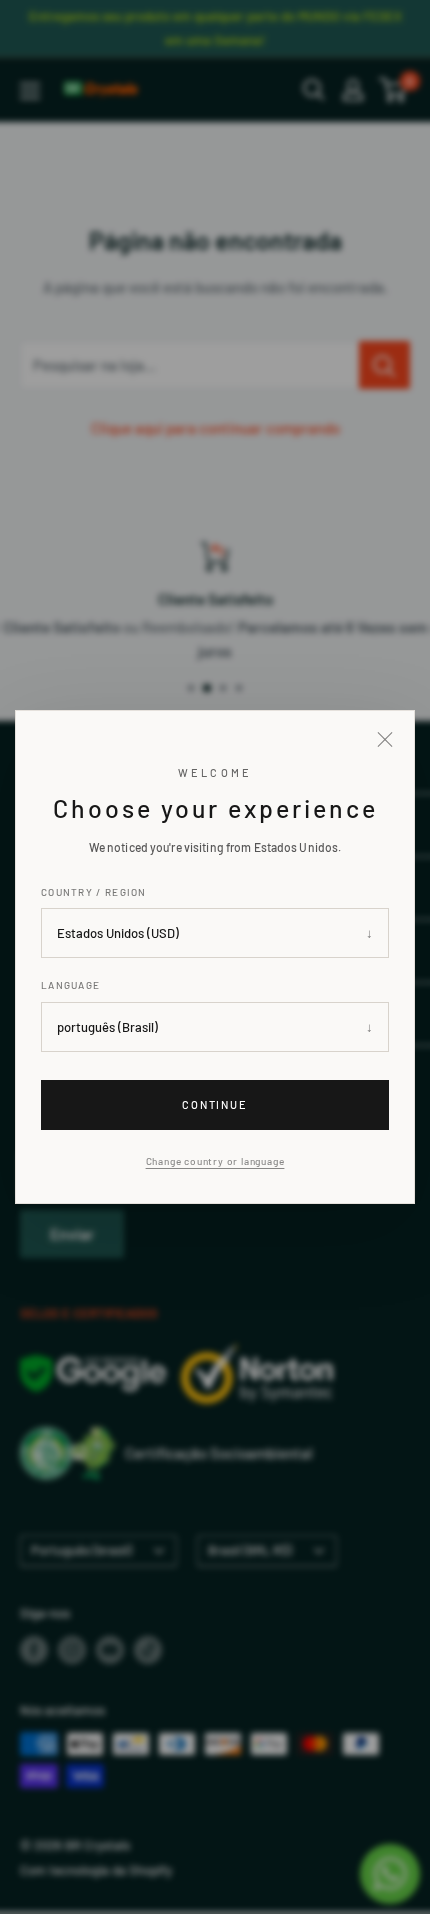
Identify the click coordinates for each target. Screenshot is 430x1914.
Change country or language (215, 1161)
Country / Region (94, 892)
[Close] (385, 740)
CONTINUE (215, 1104)
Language (70, 986)
